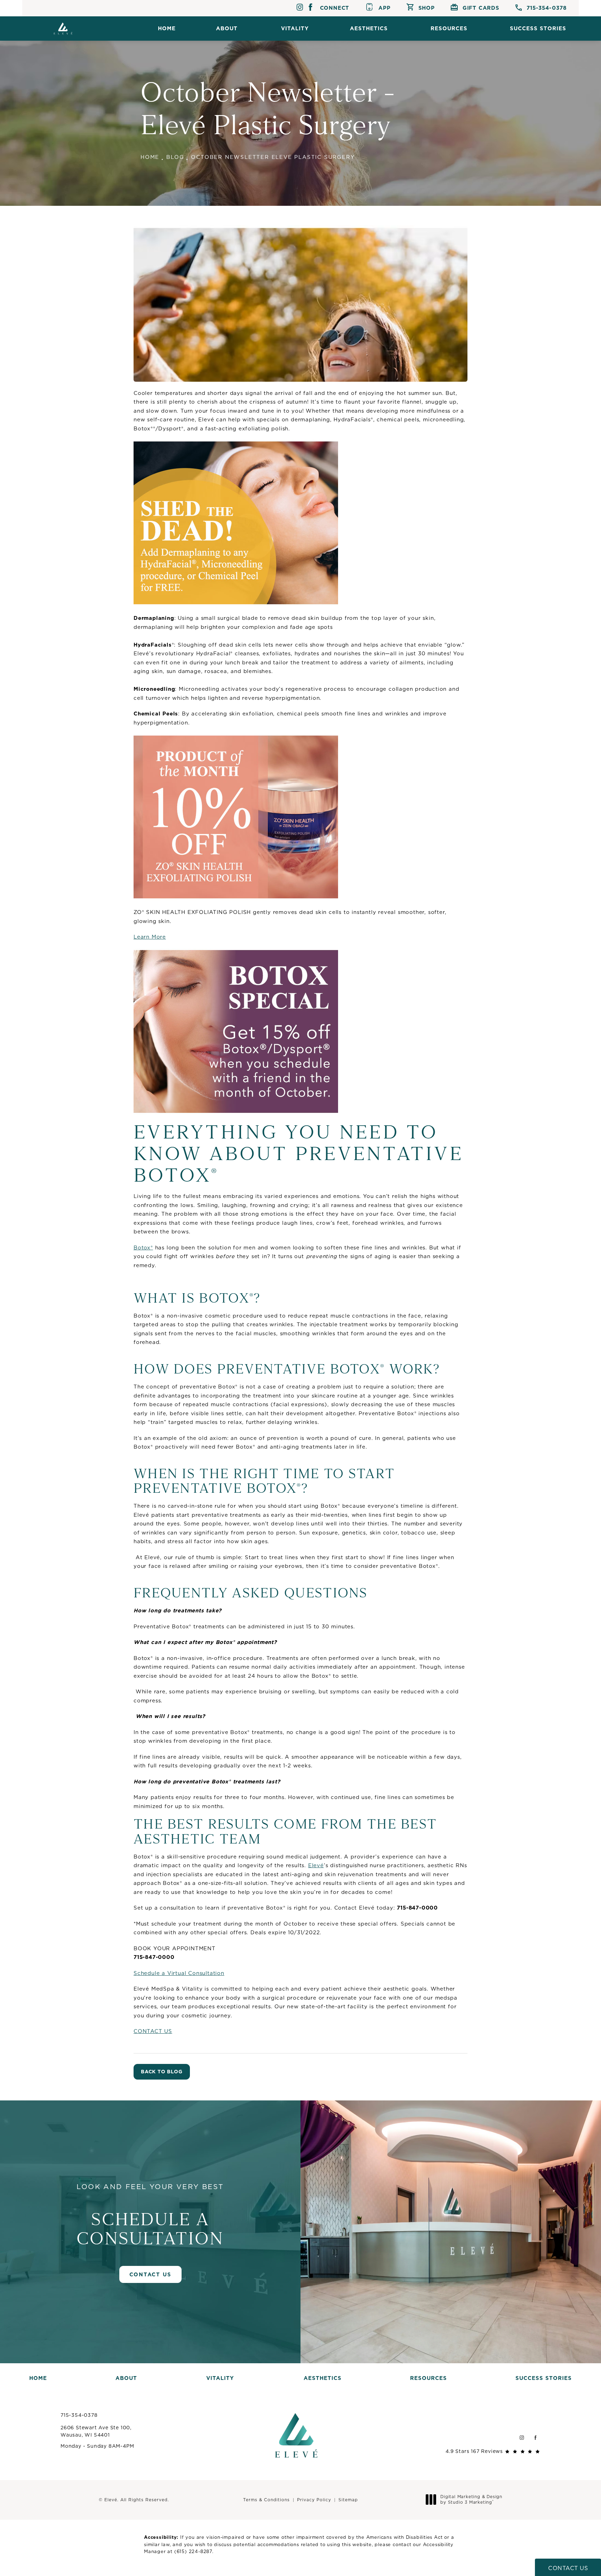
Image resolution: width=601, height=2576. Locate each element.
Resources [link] (449, 28)
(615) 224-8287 (193, 2551)
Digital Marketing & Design (471, 2499)
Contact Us (150, 2274)
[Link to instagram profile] (300, 8)
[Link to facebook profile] (310, 8)
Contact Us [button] (568, 2568)
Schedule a (150, 2215)
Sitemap (348, 2500)
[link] (541, 8)
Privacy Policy (314, 2500)
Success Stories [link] (538, 28)
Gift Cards (481, 8)
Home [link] (167, 28)
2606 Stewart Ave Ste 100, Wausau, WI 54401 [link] (96, 2431)
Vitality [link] (295, 28)
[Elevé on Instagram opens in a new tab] (522, 2437)
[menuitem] (167, 28)
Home (150, 157)
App (384, 8)
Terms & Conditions (266, 2500)
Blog (175, 157)
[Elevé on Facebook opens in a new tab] (535, 2437)
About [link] (227, 28)
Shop (427, 8)
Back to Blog (162, 2072)
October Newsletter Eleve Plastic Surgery (273, 157)
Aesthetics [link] (369, 28)
